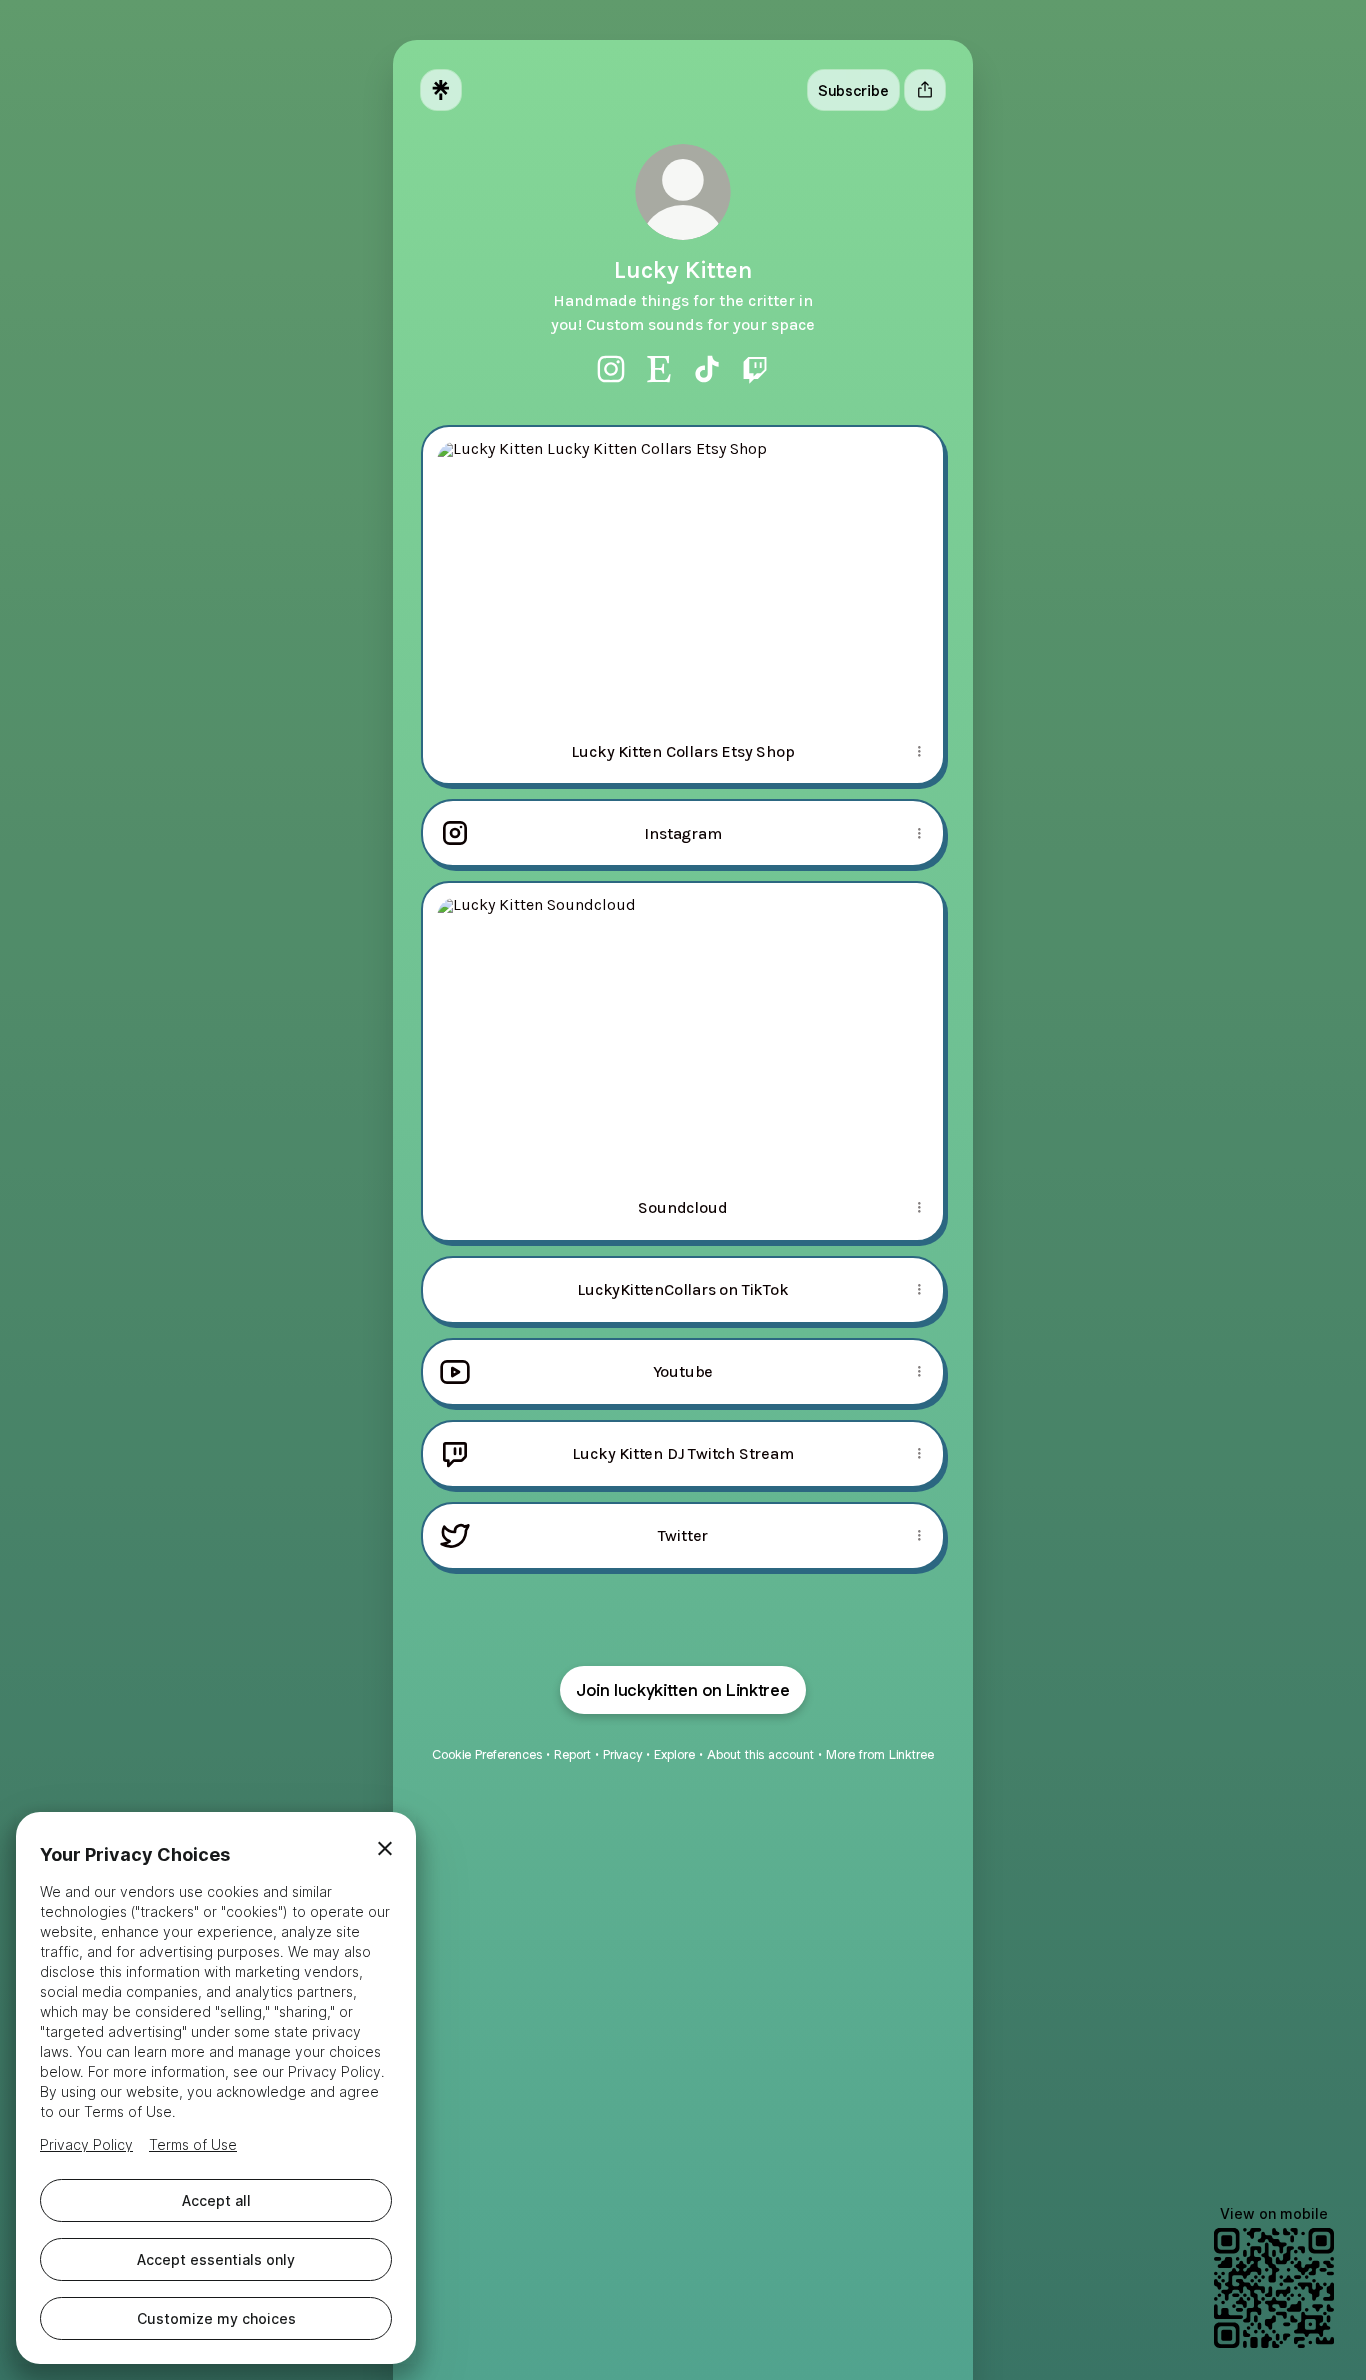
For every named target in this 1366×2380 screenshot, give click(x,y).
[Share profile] (925, 90)
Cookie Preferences (487, 1754)
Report (572, 1754)
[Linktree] (441, 90)
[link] (611, 369)
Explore (674, 1754)
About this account (760, 1754)
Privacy (622, 1754)
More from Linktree (880, 1754)
